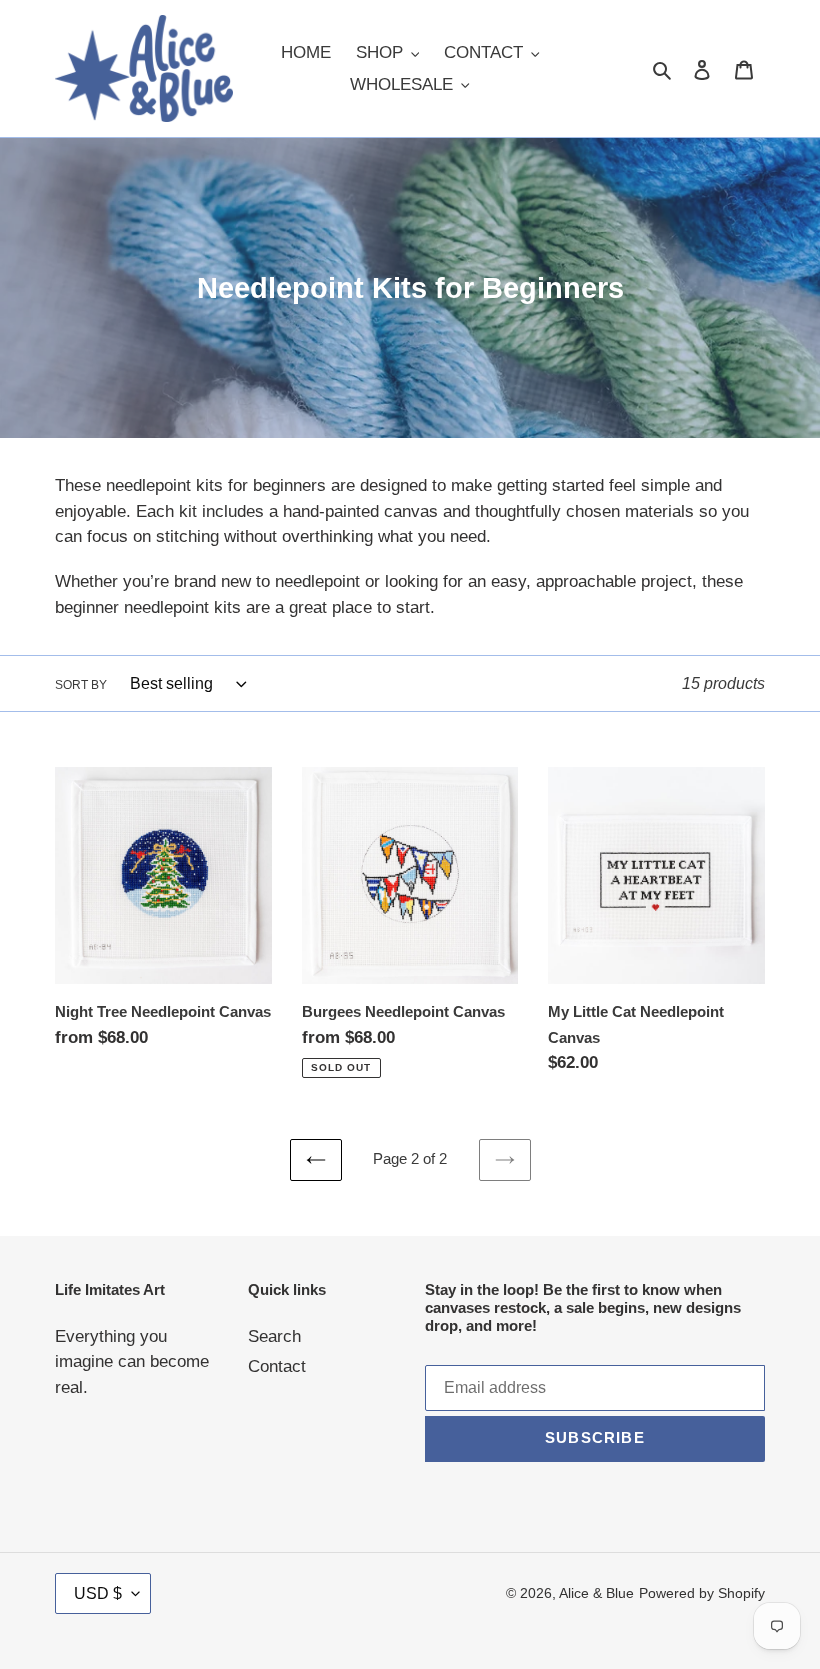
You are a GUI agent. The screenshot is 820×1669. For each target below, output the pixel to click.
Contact (277, 1366)
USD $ (98, 1593)
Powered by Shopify (702, 1593)
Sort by (81, 685)
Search (274, 1336)
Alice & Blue (596, 1593)
